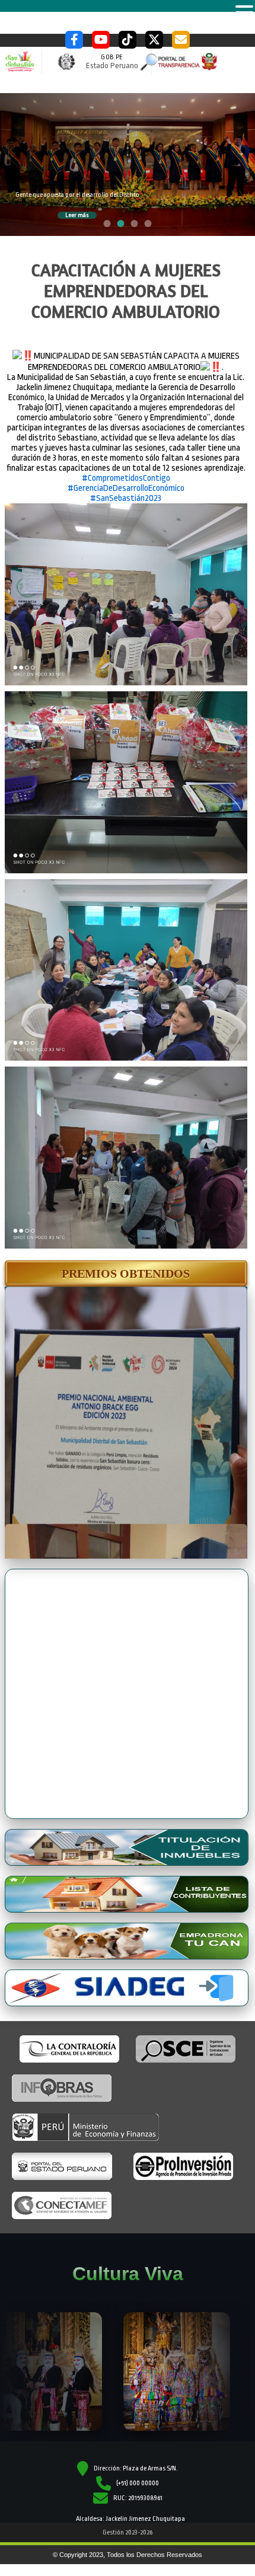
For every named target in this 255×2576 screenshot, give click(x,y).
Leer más (77, 215)
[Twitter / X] (154, 40)
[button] (126, 1273)
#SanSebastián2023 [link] (126, 498)
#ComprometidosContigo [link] (126, 478)
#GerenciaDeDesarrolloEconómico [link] (126, 488)
